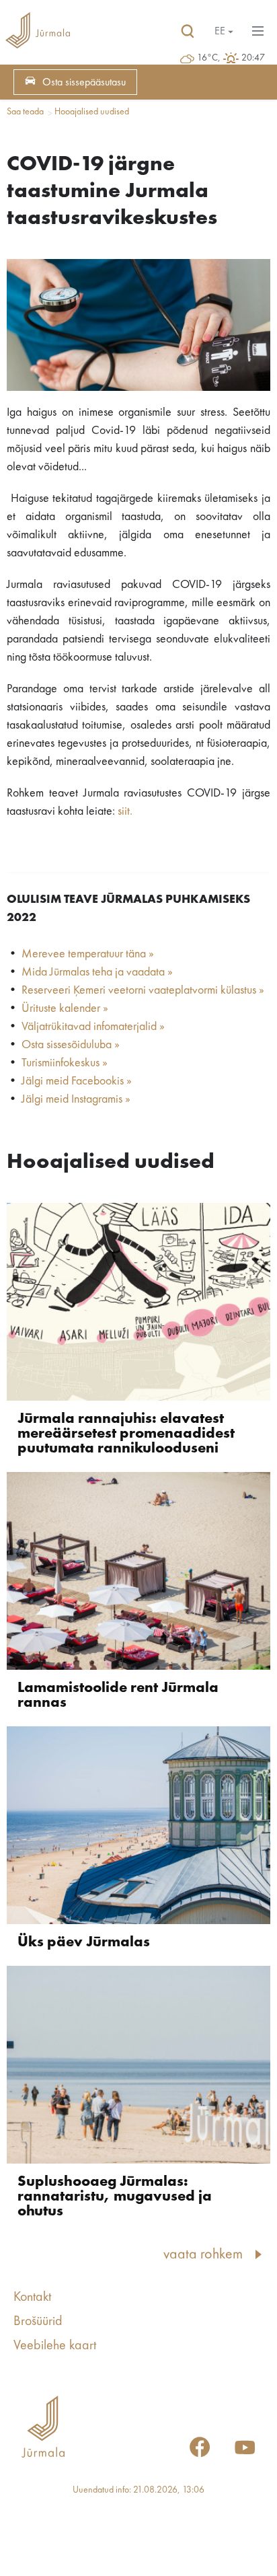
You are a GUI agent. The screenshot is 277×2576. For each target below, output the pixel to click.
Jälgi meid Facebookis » (77, 1081)
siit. (125, 811)
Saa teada (25, 112)
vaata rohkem (203, 2254)
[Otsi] (188, 32)
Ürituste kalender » (65, 1008)
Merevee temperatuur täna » (88, 954)
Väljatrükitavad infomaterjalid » (93, 1027)
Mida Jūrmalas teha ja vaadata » (97, 972)
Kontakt (32, 2297)
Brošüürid (38, 2322)
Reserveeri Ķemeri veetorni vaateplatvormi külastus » (143, 990)
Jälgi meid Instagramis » (76, 1099)
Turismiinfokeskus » (65, 1063)
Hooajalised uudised (92, 112)
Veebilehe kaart (55, 2346)
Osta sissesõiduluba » (71, 1045)
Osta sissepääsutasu (84, 83)
